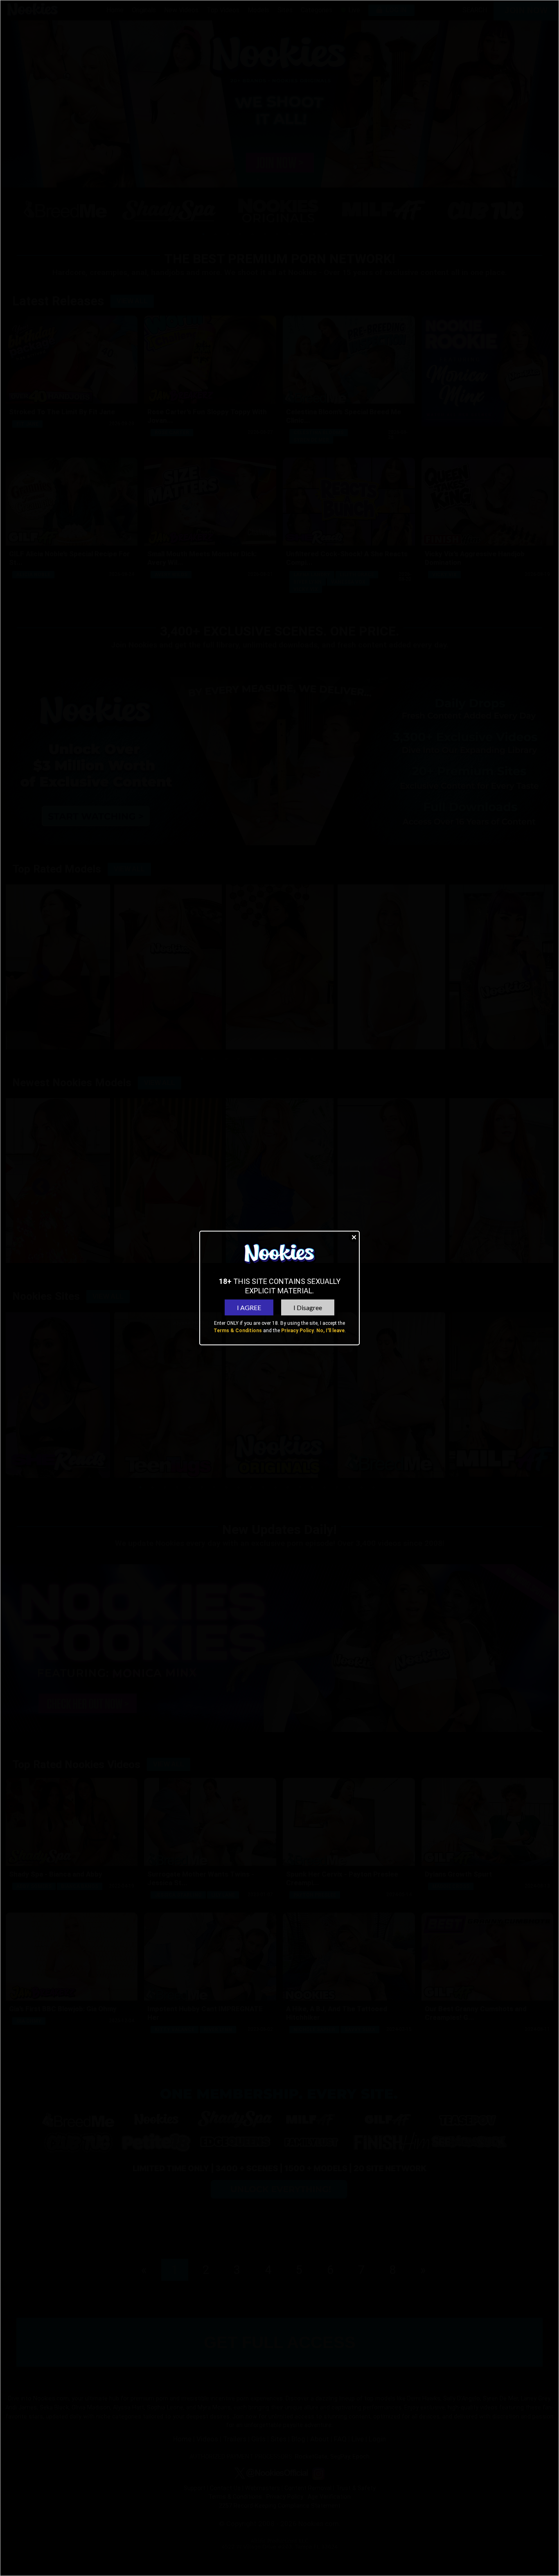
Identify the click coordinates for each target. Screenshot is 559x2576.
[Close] (354, 1237)
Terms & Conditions (238, 1331)
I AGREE (249, 1307)
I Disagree (308, 1307)
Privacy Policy (298, 1331)
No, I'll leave (330, 1331)
